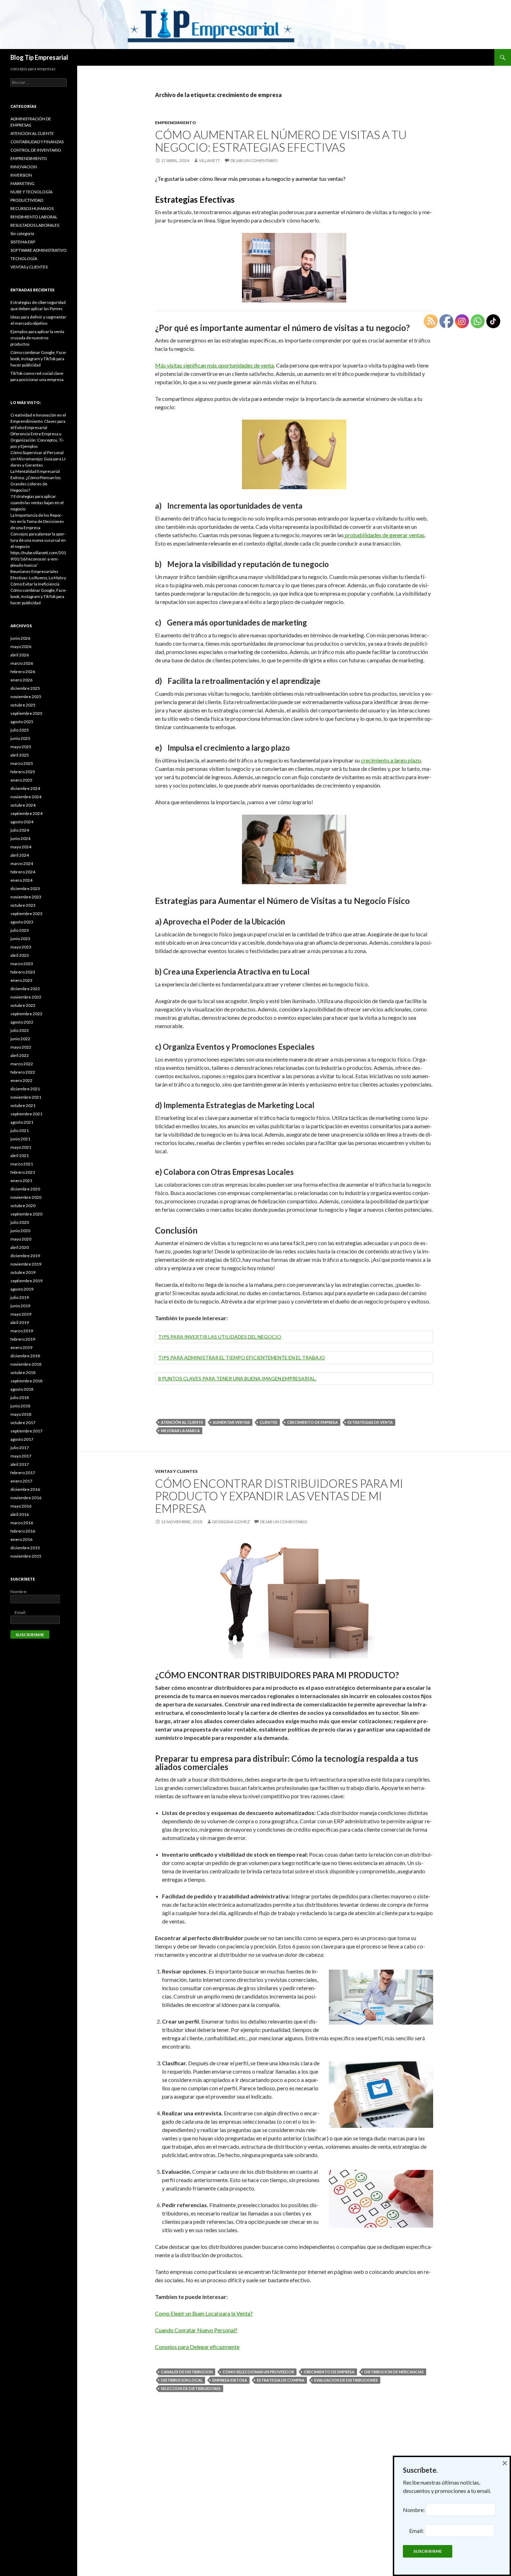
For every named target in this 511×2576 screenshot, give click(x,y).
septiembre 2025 (26, 713)
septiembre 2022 (26, 1014)
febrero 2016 (23, 1531)
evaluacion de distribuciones (346, 2380)
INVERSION (21, 175)
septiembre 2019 (26, 1281)
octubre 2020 (23, 1206)
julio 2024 (20, 830)
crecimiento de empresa (313, 1422)
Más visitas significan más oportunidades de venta (214, 365)
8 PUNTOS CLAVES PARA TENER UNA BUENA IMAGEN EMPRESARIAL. (237, 1378)
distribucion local (182, 2380)
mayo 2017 (21, 1456)
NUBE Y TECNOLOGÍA (31, 192)
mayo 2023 (21, 947)
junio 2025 (20, 738)
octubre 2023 (23, 905)
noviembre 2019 (26, 1264)
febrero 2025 (23, 772)
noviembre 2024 (26, 797)
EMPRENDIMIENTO (176, 123)
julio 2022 (20, 1030)
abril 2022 (20, 1055)
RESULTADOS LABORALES (35, 225)
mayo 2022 (21, 1047)
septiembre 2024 (26, 813)
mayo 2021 (21, 1147)
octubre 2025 (23, 705)
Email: (18, 1612)
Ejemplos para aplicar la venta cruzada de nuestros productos (37, 338)
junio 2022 (20, 1039)
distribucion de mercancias (394, 2372)
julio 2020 (20, 1222)
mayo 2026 (21, 647)
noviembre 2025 (26, 697)
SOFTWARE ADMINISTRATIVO (39, 250)
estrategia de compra (281, 2380)
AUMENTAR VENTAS (231, 1422)
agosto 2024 (22, 822)
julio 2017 (20, 1448)
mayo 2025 (21, 747)
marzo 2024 (22, 863)
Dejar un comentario (254, 160)
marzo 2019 (22, 1331)
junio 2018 (20, 1406)
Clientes (269, 1422)
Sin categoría (22, 233)
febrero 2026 (23, 672)
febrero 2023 (23, 972)
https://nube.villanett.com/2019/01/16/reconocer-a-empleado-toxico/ (38, 559)
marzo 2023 (22, 964)
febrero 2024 (23, 872)
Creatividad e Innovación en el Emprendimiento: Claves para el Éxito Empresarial (38, 421)
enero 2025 (21, 780)
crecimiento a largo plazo (391, 760)
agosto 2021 (22, 1122)
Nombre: (19, 1592)
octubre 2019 (23, 1272)
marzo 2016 (22, 1523)
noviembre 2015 (26, 1556)
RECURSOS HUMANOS (32, 208)
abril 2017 (20, 1464)
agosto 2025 (22, 722)
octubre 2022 (23, 1005)
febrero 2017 (23, 1473)
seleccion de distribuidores (191, 2388)
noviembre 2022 (26, 997)
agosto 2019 (22, 1289)
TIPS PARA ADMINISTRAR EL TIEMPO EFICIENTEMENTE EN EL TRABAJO (242, 1358)
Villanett (209, 160)
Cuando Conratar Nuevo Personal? (196, 2330)
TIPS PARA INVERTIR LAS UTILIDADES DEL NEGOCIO (220, 1337)
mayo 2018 (21, 1414)
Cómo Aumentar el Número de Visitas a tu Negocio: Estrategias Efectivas (281, 141)
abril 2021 (20, 1156)
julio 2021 (20, 1130)
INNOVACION (24, 167)
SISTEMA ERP (23, 242)
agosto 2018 (22, 1389)
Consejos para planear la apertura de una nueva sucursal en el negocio (38, 540)
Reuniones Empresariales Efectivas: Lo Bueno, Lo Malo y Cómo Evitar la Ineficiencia (38, 578)
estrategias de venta (370, 1422)
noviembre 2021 (26, 1097)
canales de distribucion (187, 2372)
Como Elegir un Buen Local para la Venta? (204, 2313)
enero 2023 (21, 980)
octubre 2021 (23, 1105)
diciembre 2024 (25, 788)
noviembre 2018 (26, 1364)
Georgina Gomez (231, 1522)
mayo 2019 (21, 1314)
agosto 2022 (22, 1022)
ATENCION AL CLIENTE (32, 133)
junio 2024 (20, 838)
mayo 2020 (21, 1239)
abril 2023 (20, 955)
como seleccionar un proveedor (258, 2372)
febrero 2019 (23, 1339)
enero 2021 (21, 1181)
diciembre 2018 (25, 1356)
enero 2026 (21, 680)
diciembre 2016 (25, 1489)
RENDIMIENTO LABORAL (34, 217)
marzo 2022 (22, 1064)
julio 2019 (20, 1297)
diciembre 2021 (25, 1089)
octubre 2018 (23, 1372)
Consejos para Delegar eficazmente (197, 2347)
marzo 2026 (22, 663)
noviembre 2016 (26, 1498)
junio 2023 (20, 939)
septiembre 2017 (26, 1431)
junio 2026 (20, 638)
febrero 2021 (23, 1172)
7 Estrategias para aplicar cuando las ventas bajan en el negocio (37, 503)
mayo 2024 (21, 847)
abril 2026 (20, 655)
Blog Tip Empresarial (39, 57)
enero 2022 (21, 1080)
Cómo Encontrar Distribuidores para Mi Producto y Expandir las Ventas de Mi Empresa (279, 1496)
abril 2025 (20, 755)
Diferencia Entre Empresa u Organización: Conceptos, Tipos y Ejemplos (37, 440)
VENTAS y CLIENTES (176, 1471)
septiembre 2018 (26, 1381)
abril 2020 (20, 1247)
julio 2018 (20, 1398)
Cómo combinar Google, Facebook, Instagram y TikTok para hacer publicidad (39, 359)
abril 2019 (20, 1322)
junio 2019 (20, 1306)
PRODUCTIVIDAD (27, 200)
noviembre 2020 (26, 1197)
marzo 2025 (22, 763)
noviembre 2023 (26, 897)
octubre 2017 (23, 1423)
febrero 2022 (23, 1072)
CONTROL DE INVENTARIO (36, 150)
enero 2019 (21, 1347)
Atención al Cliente (182, 1422)
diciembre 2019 (25, 1256)
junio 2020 (20, 1231)
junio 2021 (20, 1139)
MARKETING (22, 183)
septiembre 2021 (26, 1114)
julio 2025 (20, 730)
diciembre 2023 (25, 889)
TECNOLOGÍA (24, 259)
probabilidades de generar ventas (384, 535)
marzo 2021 (22, 1164)
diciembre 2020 (25, 1189)
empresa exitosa (230, 2380)
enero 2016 (21, 1539)
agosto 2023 (22, 922)
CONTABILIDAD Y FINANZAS (37, 142)
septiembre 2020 (26, 1214)
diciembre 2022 (25, 989)
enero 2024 (21, 880)
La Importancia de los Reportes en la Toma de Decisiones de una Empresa (37, 521)
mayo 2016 (21, 1506)
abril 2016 (20, 1514)
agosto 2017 (22, 1439)
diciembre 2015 (25, 1548)
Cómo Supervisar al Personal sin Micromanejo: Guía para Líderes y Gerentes (38, 459)
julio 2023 (20, 930)
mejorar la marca (180, 1431)
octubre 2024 (23, 805)
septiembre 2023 (26, 914)
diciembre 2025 (25, 688)
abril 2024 (20, 855)
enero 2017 (21, 1481)
